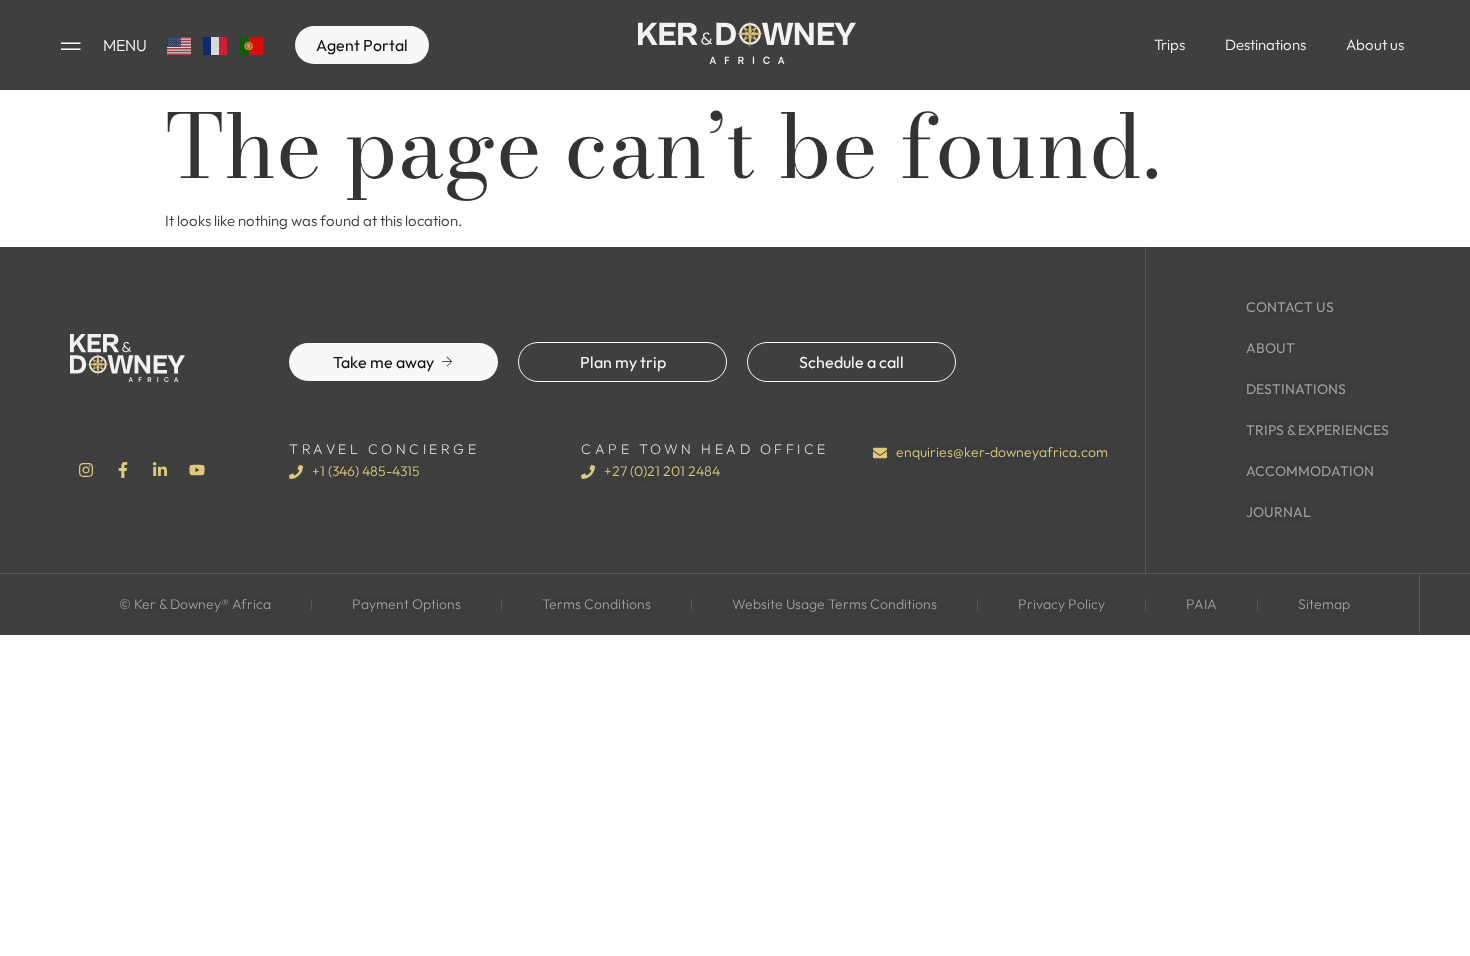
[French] (216, 44)
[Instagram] (86, 470)
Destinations (1265, 44)
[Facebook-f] (123, 470)
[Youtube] (197, 470)
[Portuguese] (252, 44)
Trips (1169, 44)
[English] (180, 44)
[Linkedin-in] (160, 470)
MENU (125, 45)
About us (1375, 44)
